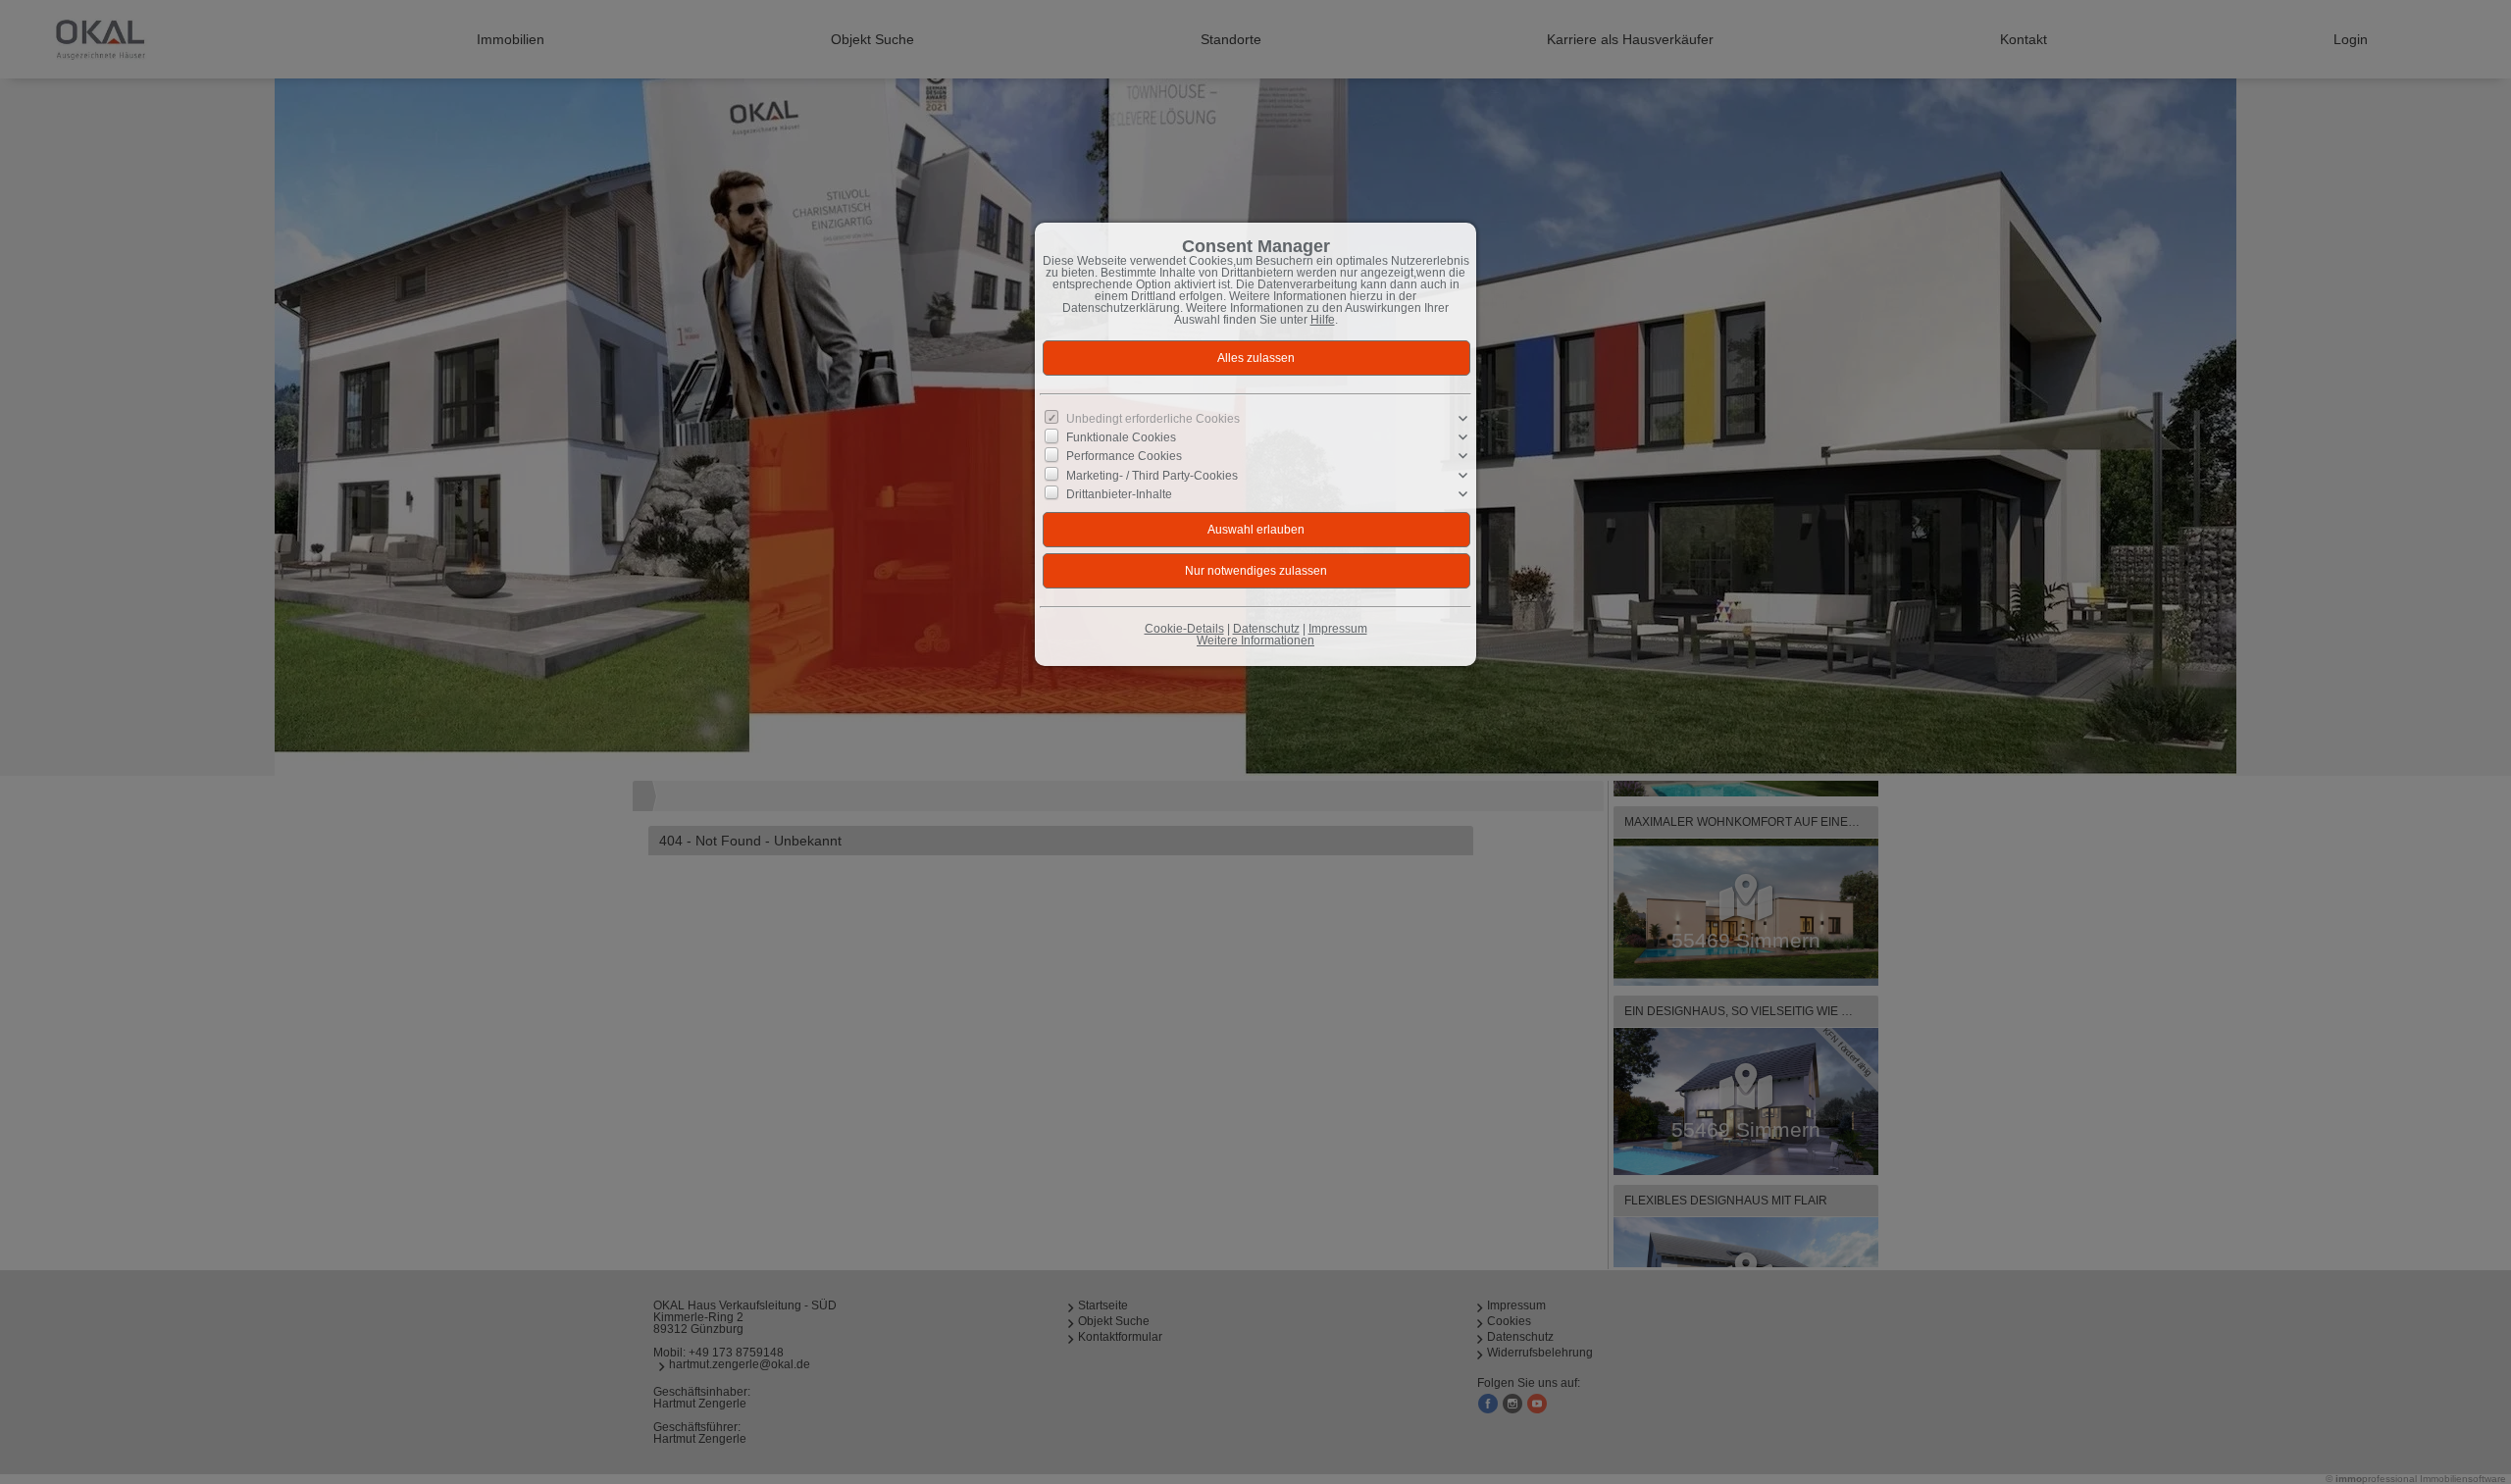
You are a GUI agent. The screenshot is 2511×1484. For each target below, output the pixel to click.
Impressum (1338, 629)
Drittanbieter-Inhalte (1119, 493)
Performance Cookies (1124, 456)
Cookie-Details (1184, 629)
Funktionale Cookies (1121, 437)
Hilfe (1323, 320)
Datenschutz (1266, 629)
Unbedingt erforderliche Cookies (1153, 419)
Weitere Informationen (1255, 640)
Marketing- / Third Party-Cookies (1152, 475)
